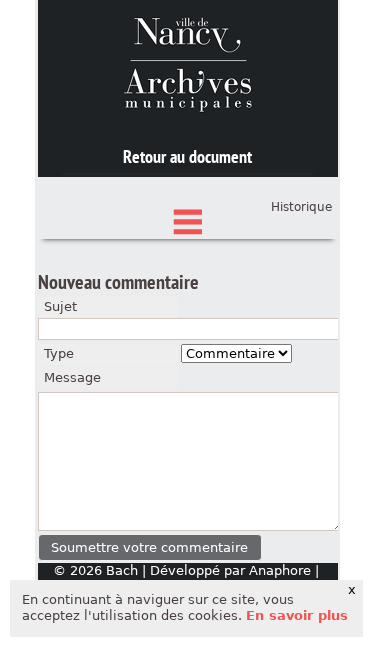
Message (72, 377)
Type (59, 353)
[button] (150, 547)
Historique (301, 207)
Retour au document (187, 156)
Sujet (60, 306)
